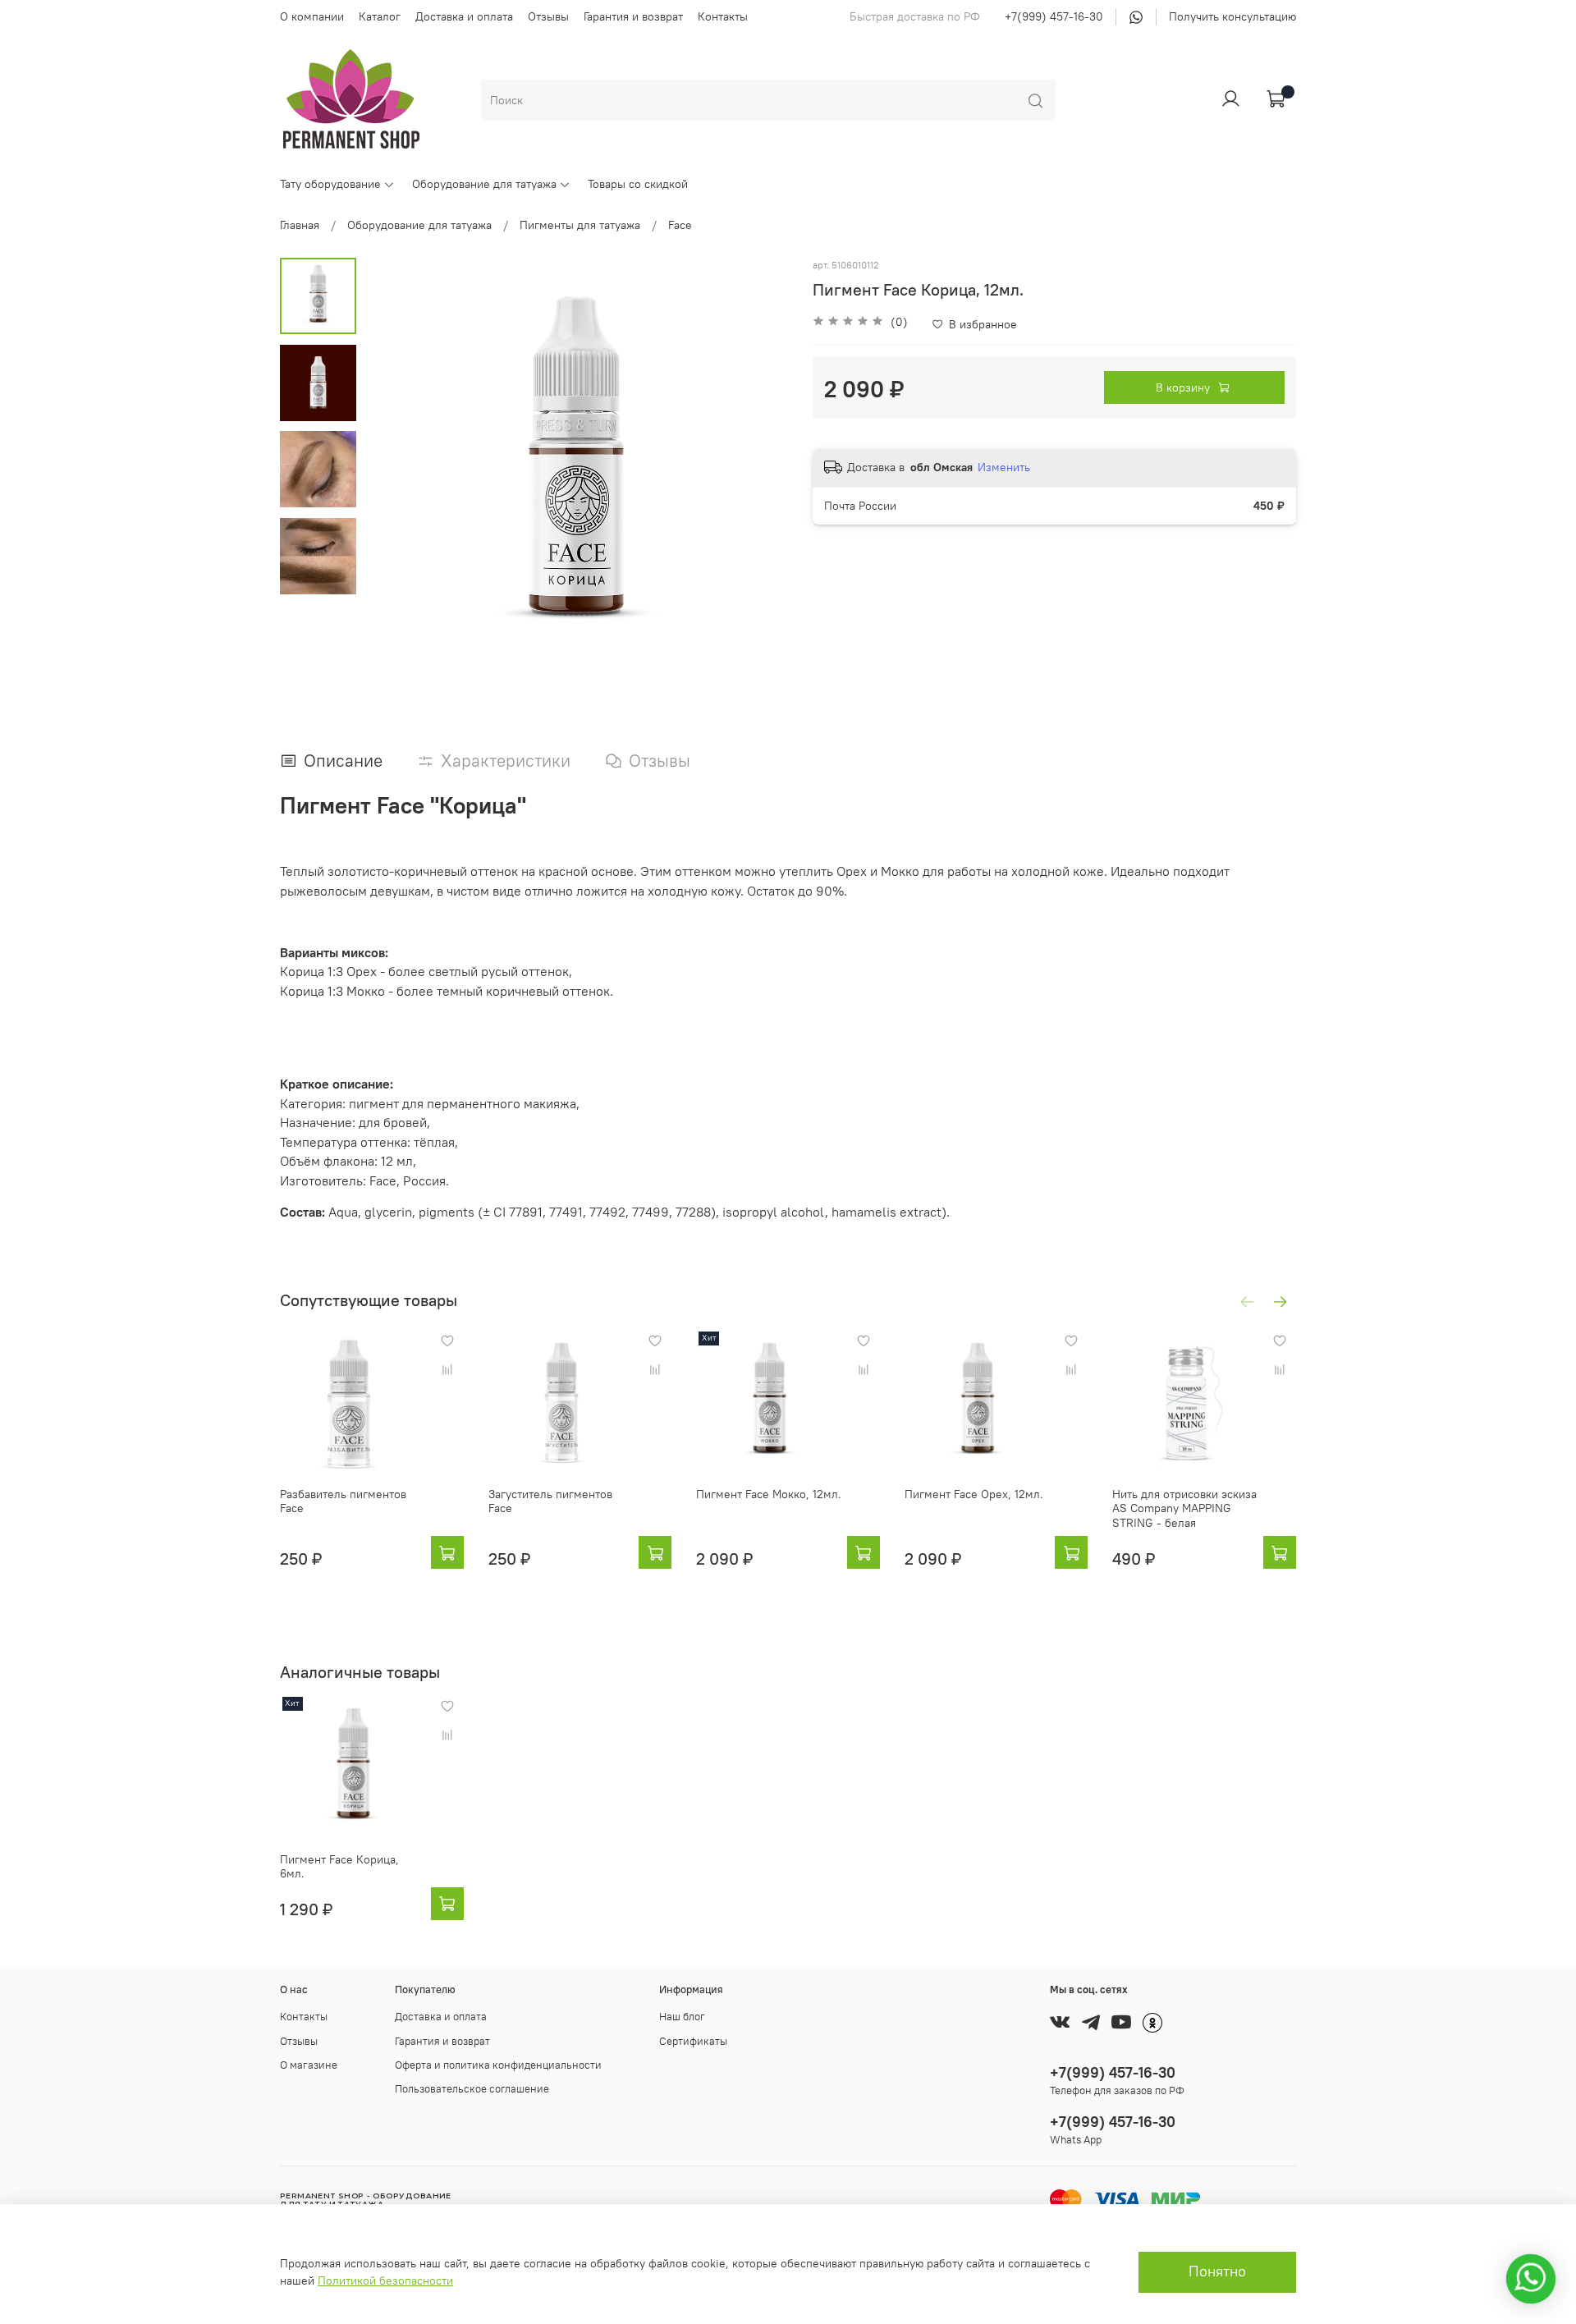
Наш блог (682, 2017)
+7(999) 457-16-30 (1054, 16)
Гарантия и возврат (633, 16)
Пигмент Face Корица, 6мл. (339, 1867)
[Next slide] (759, 470)
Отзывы (548, 16)
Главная (300, 225)
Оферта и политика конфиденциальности (498, 2065)
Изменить (1004, 467)
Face (680, 225)
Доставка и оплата (464, 16)
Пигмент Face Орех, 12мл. (974, 1494)
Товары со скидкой (638, 184)
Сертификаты (693, 2041)
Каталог (380, 16)
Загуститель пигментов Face (550, 1501)
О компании (312, 16)
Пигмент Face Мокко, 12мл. (769, 1494)
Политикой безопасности (385, 2280)
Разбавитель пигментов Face (343, 1501)
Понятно (1217, 2271)
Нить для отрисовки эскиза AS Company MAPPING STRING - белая (1184, 1508)
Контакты (723, 16)
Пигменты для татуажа (580, 225)
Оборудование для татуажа (484, 184)
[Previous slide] (393, 470)
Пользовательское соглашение (472, 2089)
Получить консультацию (1232, 16)
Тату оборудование (330, 184)
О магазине (309, 2065)
